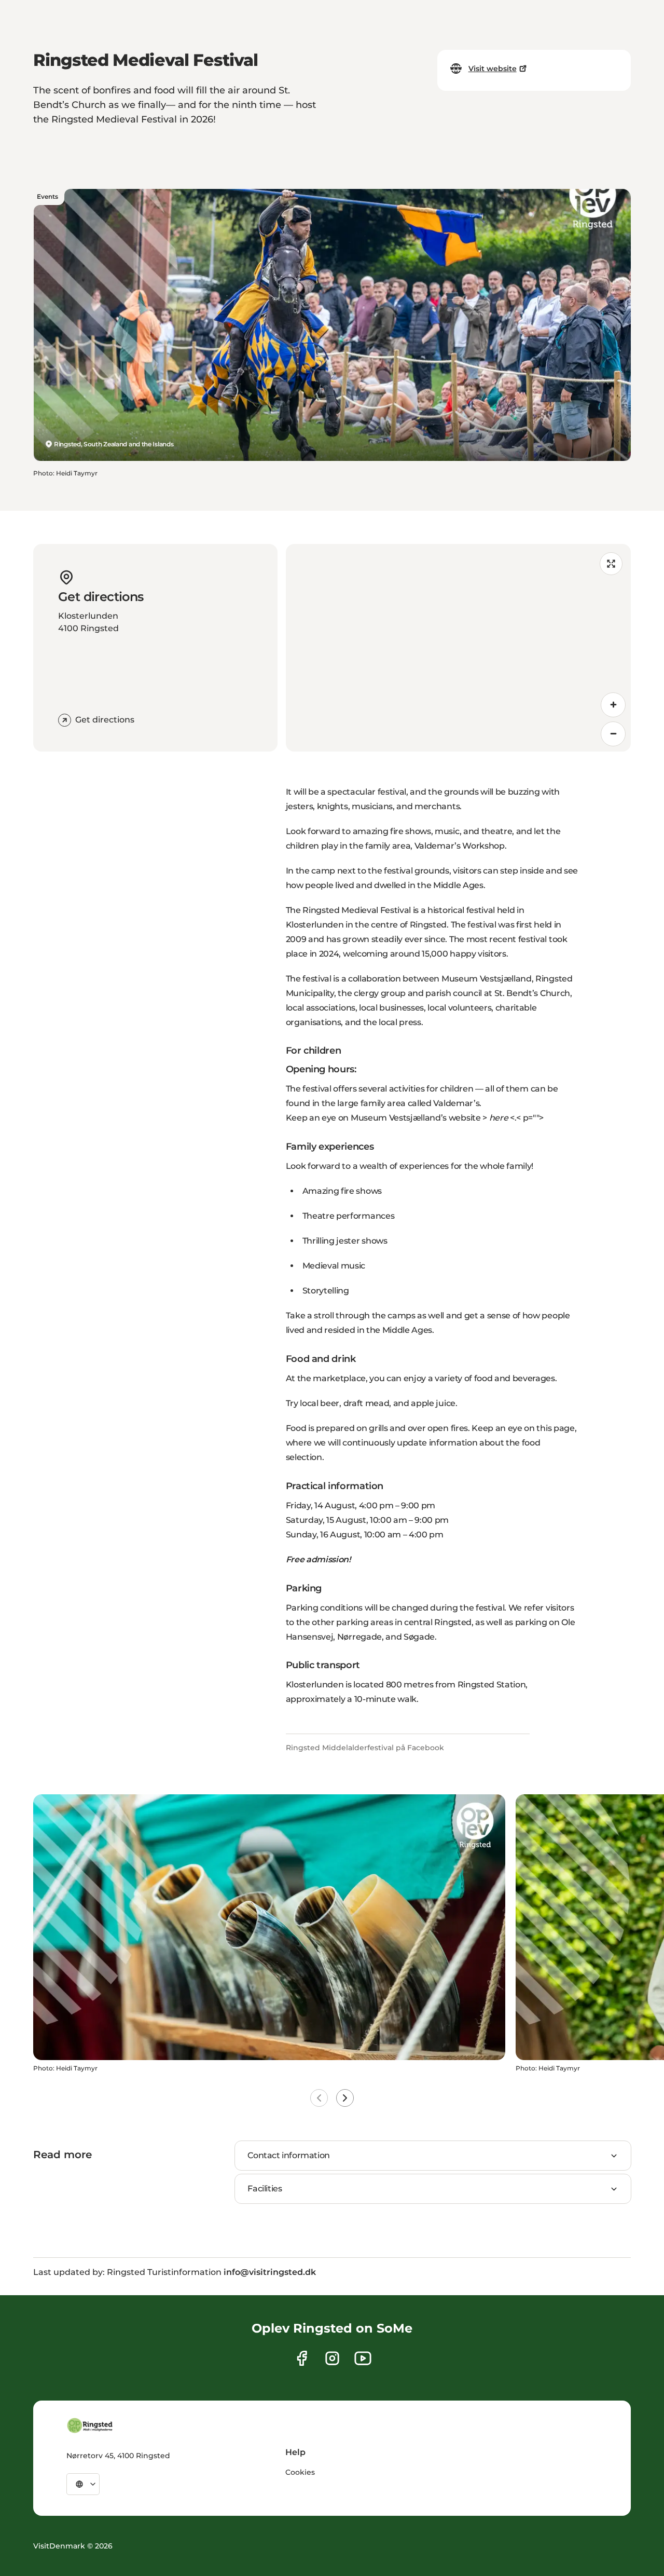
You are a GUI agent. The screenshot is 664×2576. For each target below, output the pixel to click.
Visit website (493, 69)
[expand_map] (611, 564)
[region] (458, 648)
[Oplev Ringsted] (90, 2425)
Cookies (300, 2472)
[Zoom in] (613, 705)
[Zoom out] (613, 734)
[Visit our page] (302, 2358)
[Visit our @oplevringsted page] (363, 2358)
